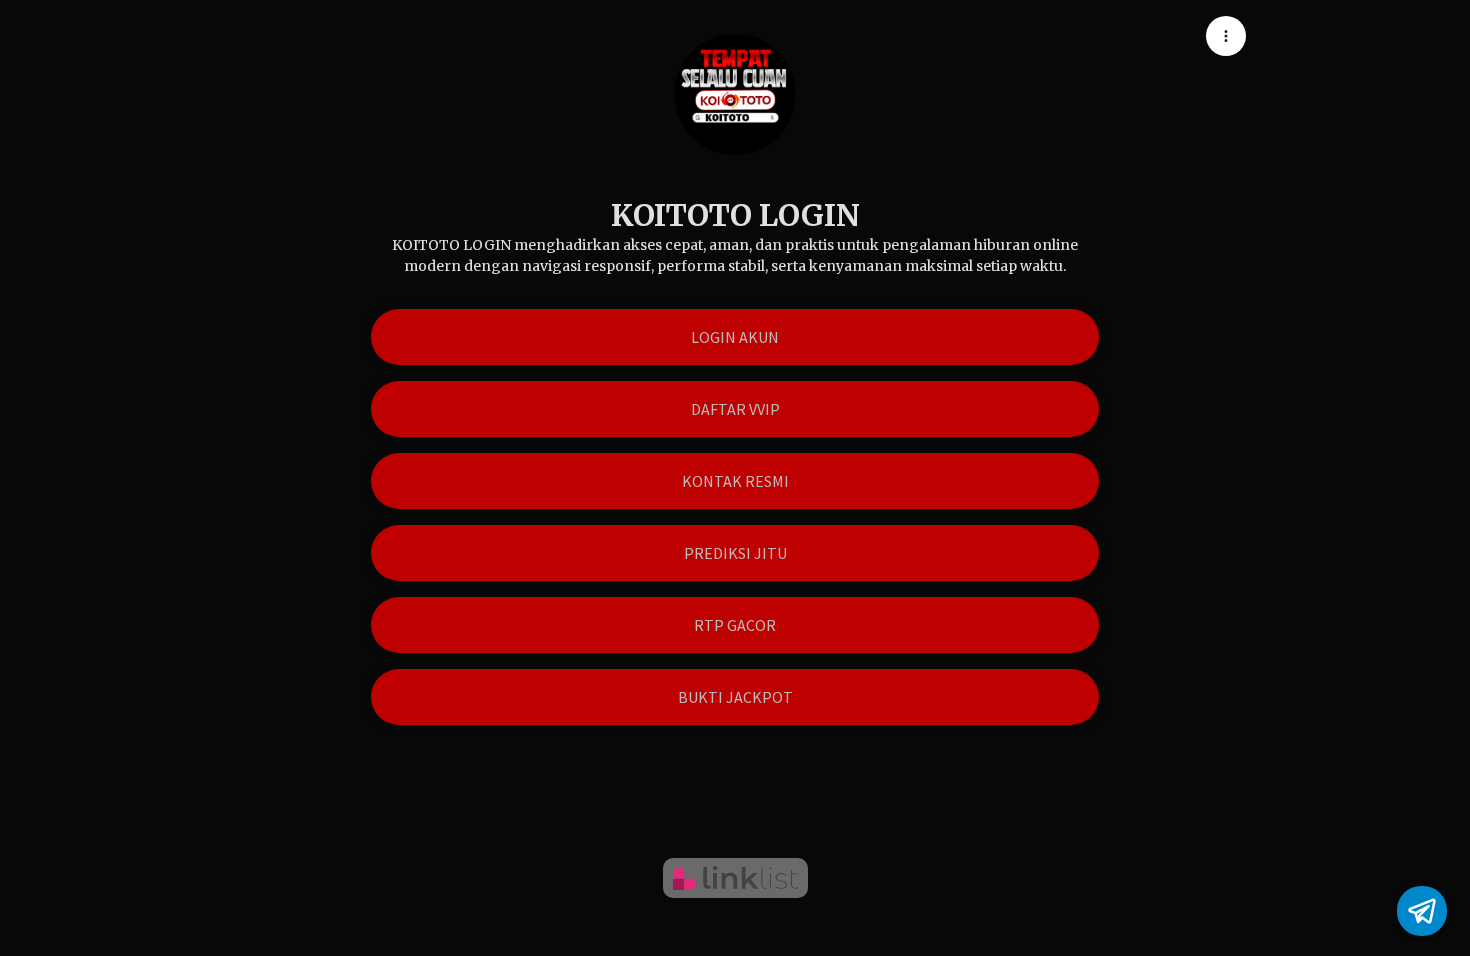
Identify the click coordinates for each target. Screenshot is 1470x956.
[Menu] (1226, 36)
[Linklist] (735, 878)
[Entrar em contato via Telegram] (1422, 911)
